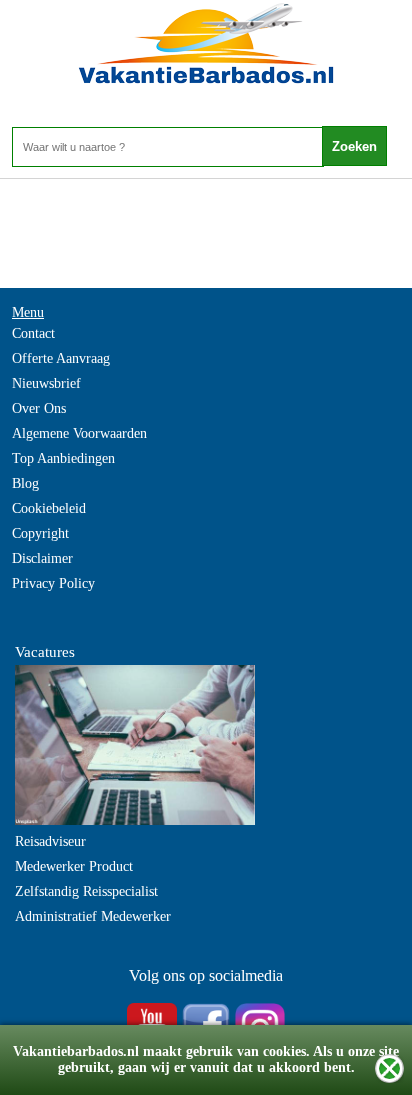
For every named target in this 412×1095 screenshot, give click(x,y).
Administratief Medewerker (93, 916)
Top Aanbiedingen (63, 458)
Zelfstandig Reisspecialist (86, 891)
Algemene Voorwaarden (79, 433)
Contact (33, 333)
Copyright (40, 533)
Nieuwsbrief (46, 383)
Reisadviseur (50, 841)
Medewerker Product (74, 866)
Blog (25, 483)
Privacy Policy (53, 583)
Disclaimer (42, 558)
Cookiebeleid (49, 508)
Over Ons (39, 408)
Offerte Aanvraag (61, 358)
